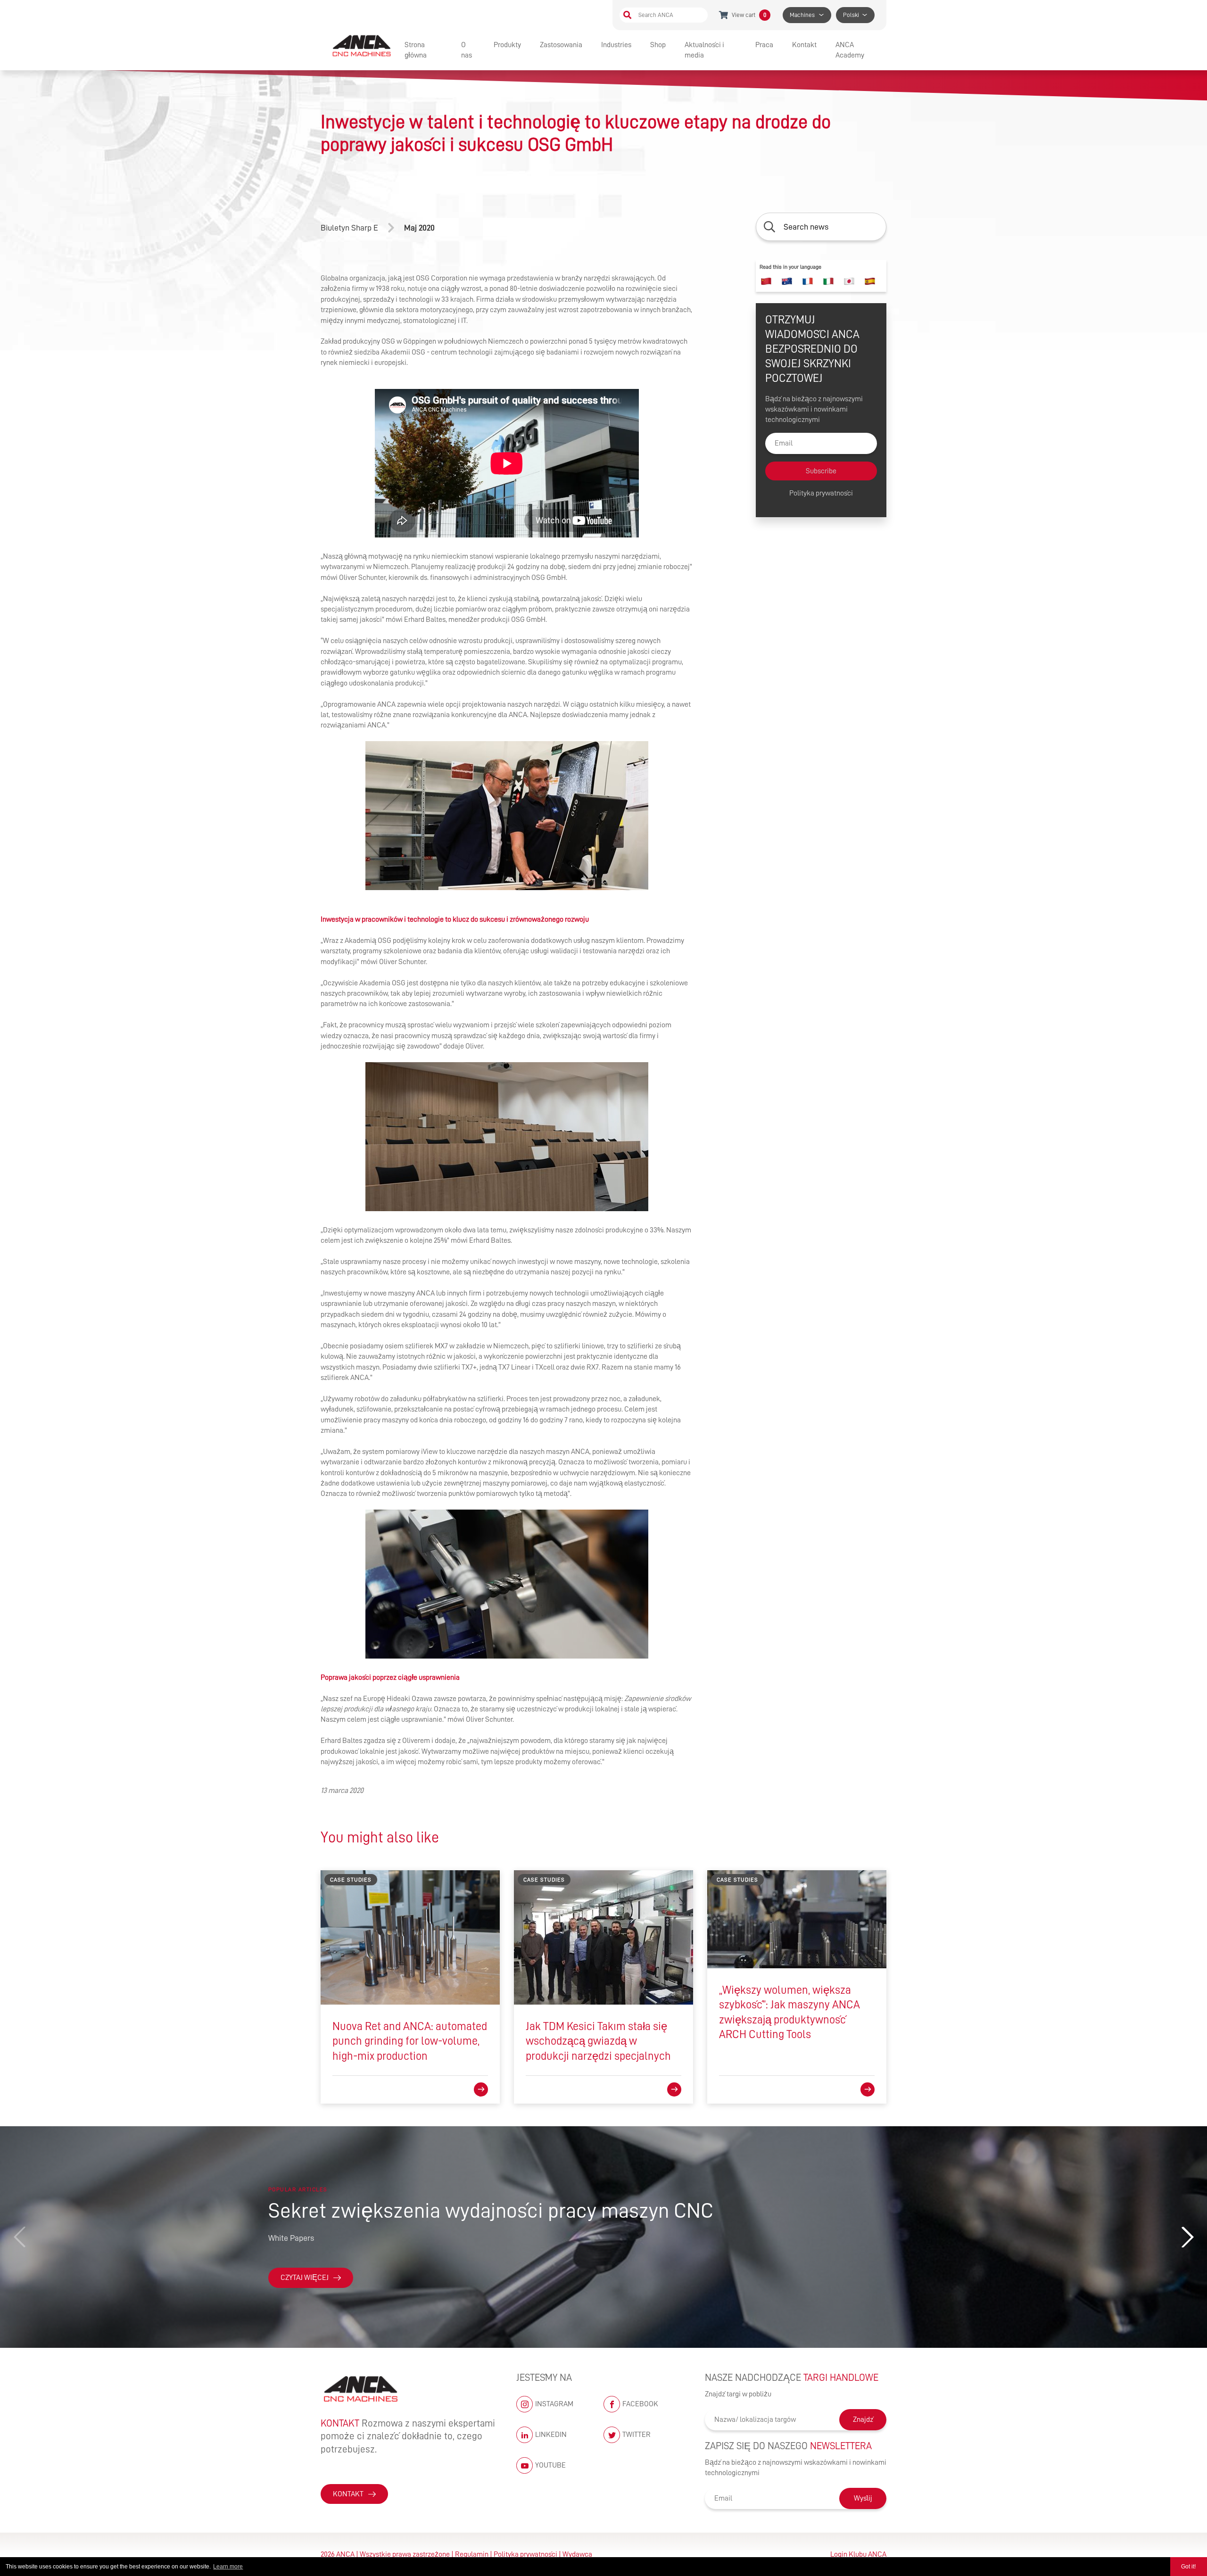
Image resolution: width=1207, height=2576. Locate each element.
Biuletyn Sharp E (349, 228)
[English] (787, 281)
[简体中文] (766, 281)
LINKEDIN (551, 2435)
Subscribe (821, 471)
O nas (467, 50)
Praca (764, 45)
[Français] (808, 281)
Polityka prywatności (821, 493)
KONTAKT (348, 2494)
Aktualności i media (704, 50)
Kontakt (804, 45)
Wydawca (577, 2554)
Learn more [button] (228, 2567)
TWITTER (637, 2435)
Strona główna (416, 50)
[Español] (870, 281)
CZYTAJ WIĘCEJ (305, 2278)
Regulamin (472, 2554)
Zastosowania (561, 45)
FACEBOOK (640, 2404)
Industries (616, 45)
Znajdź (863, 2419)
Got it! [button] (1188, 2567)
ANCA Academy (850, 50)
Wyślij (863, 2498)
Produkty (507, 45)
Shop (658, 45)
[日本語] (849, 281)
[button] (1187, 2237)
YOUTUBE (550, 2465)
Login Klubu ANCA (858, 2554)
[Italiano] (828, 281)
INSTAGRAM (554, 2404)
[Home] (363, 45)
